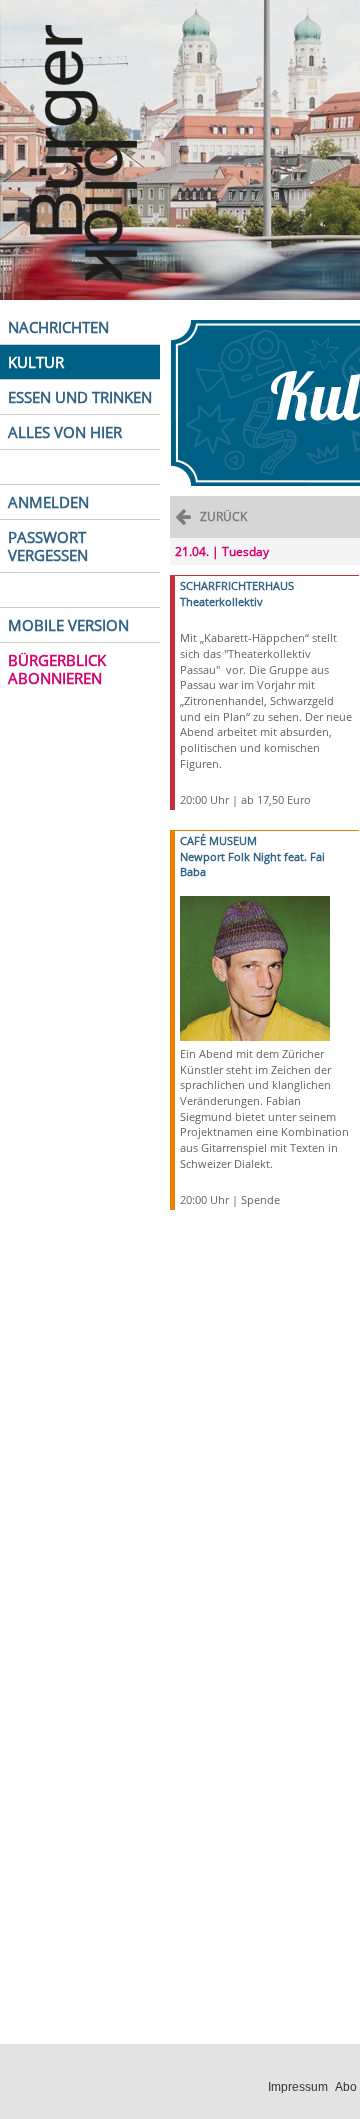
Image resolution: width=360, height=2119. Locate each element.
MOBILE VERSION (68, 625)
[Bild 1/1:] (255, 966)
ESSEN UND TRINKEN (80, 397)
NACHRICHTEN (58, 327)
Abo (346, 2087)
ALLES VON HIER (65, 432)
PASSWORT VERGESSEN (48, 546)
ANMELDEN (48, 502)
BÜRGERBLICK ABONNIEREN (57, 669)
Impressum (298, 2087)
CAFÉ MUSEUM (218, 840)
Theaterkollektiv (221, 601)
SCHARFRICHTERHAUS (237, 585)
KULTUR (36, 362)
